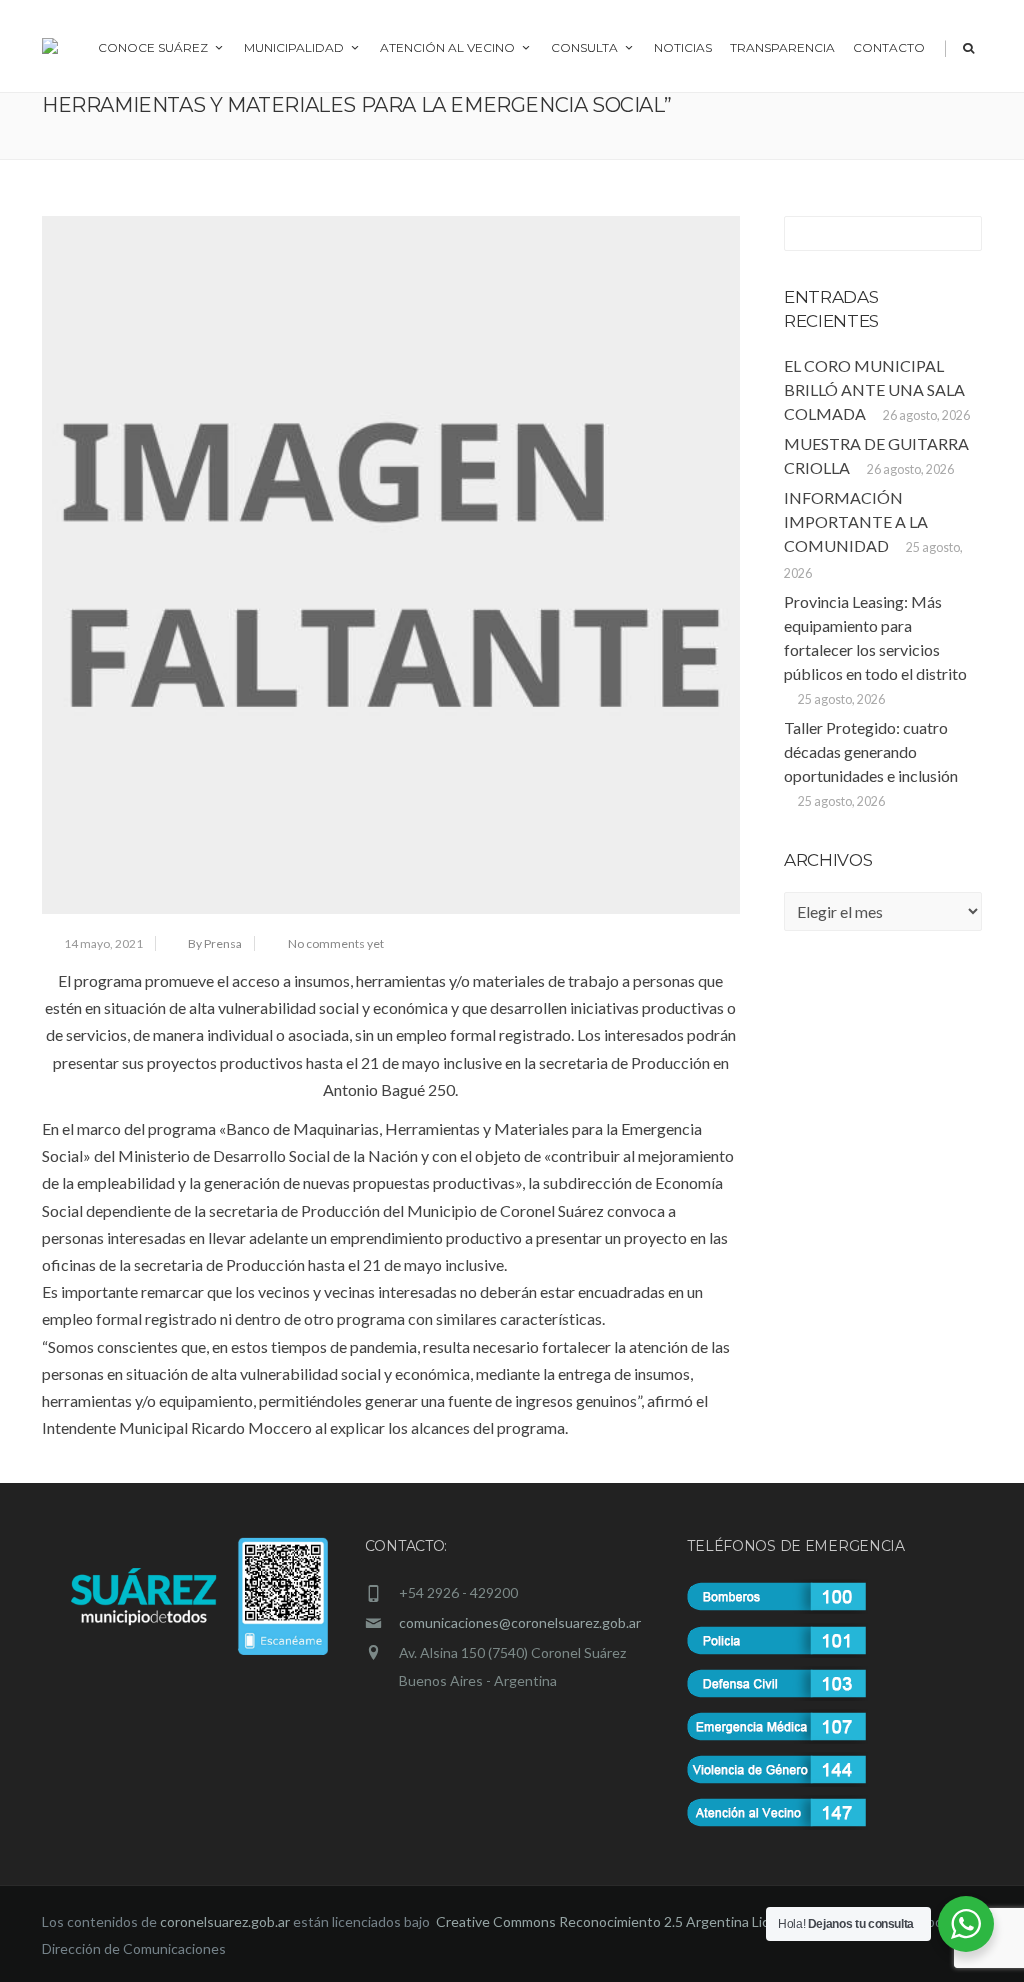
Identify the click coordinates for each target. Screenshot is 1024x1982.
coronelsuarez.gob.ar (225, 1921)
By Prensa (215, 943)
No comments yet (336, 943)
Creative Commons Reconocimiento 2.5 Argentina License (619, 1921)
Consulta (584, 47)
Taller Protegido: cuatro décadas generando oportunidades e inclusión (871, 751)
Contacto (889, 47)
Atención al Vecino (447, 47)
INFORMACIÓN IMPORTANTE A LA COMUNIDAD (856, 521)
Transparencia (782, 47)
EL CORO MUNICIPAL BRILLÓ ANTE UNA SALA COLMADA (874, 389)
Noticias (683, 47)
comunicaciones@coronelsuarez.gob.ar (520, 1622)
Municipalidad (294, 47)
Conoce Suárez (153, 47)
